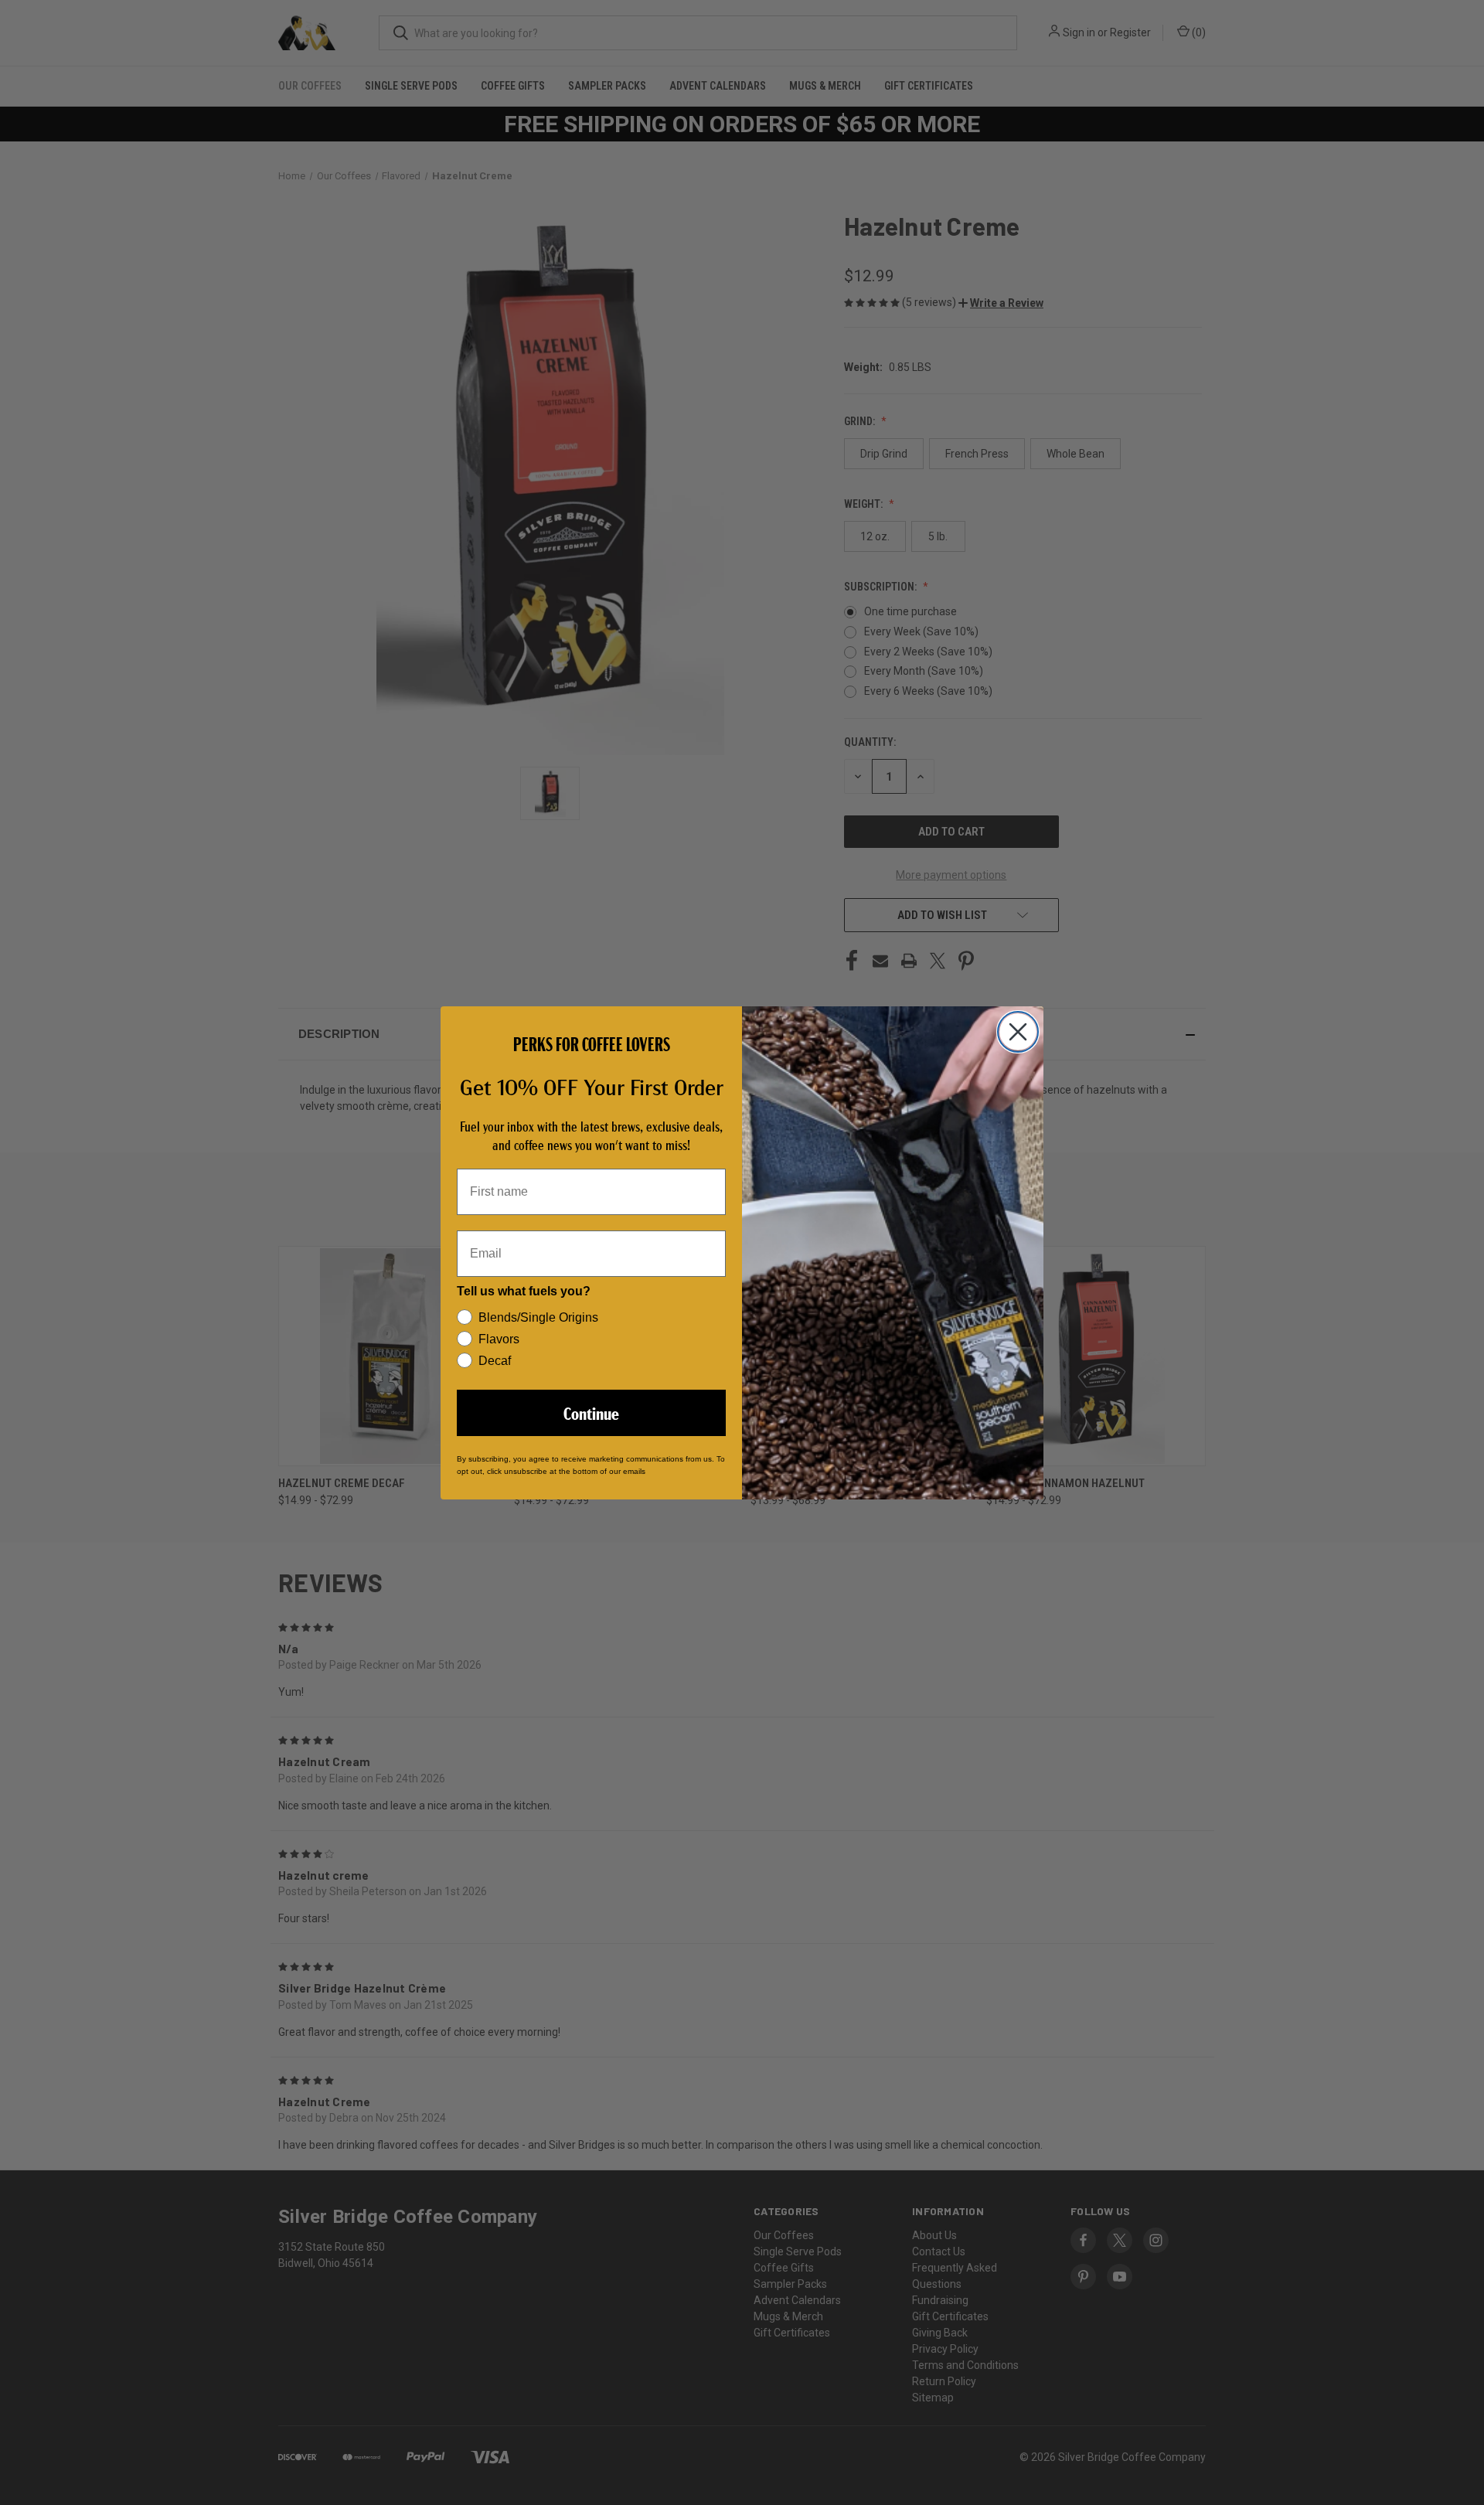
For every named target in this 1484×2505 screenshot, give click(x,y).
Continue (591, 1412)
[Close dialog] (1018, 1032)
